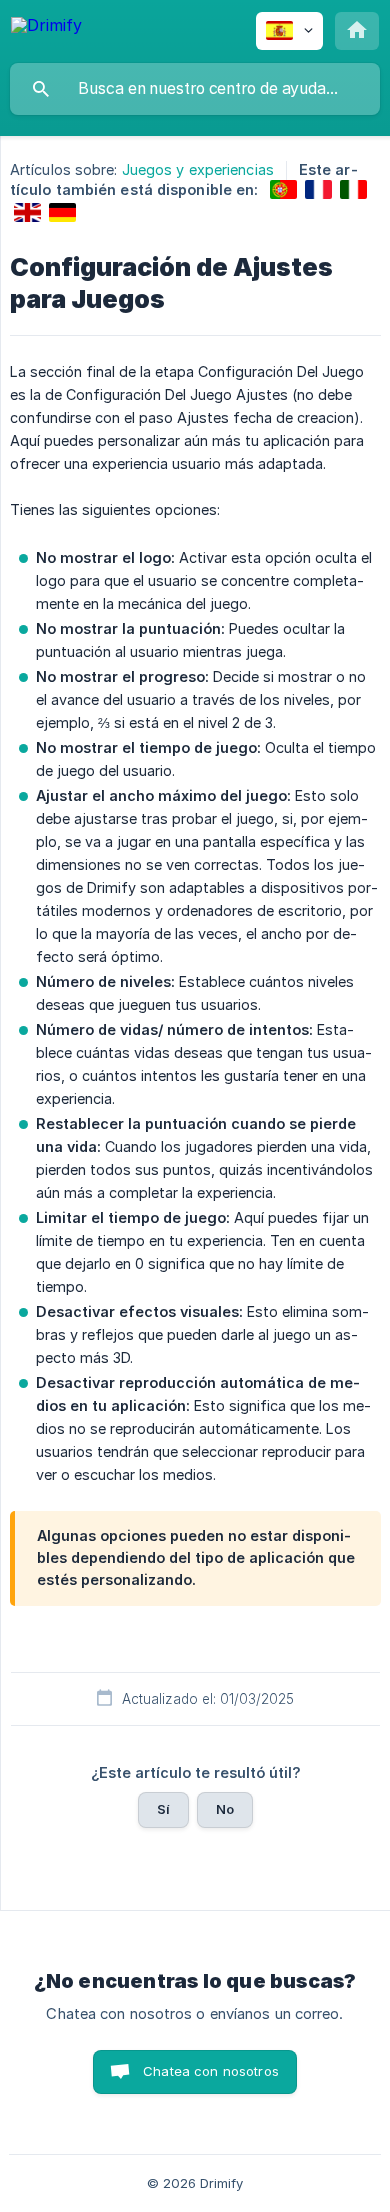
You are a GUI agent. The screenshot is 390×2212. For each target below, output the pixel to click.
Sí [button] (163, 1809)
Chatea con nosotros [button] (211, 2071)
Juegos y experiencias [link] (198, 169)
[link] (283, 189)
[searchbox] (195, 89)
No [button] (225, 1809)
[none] (46, 28)
